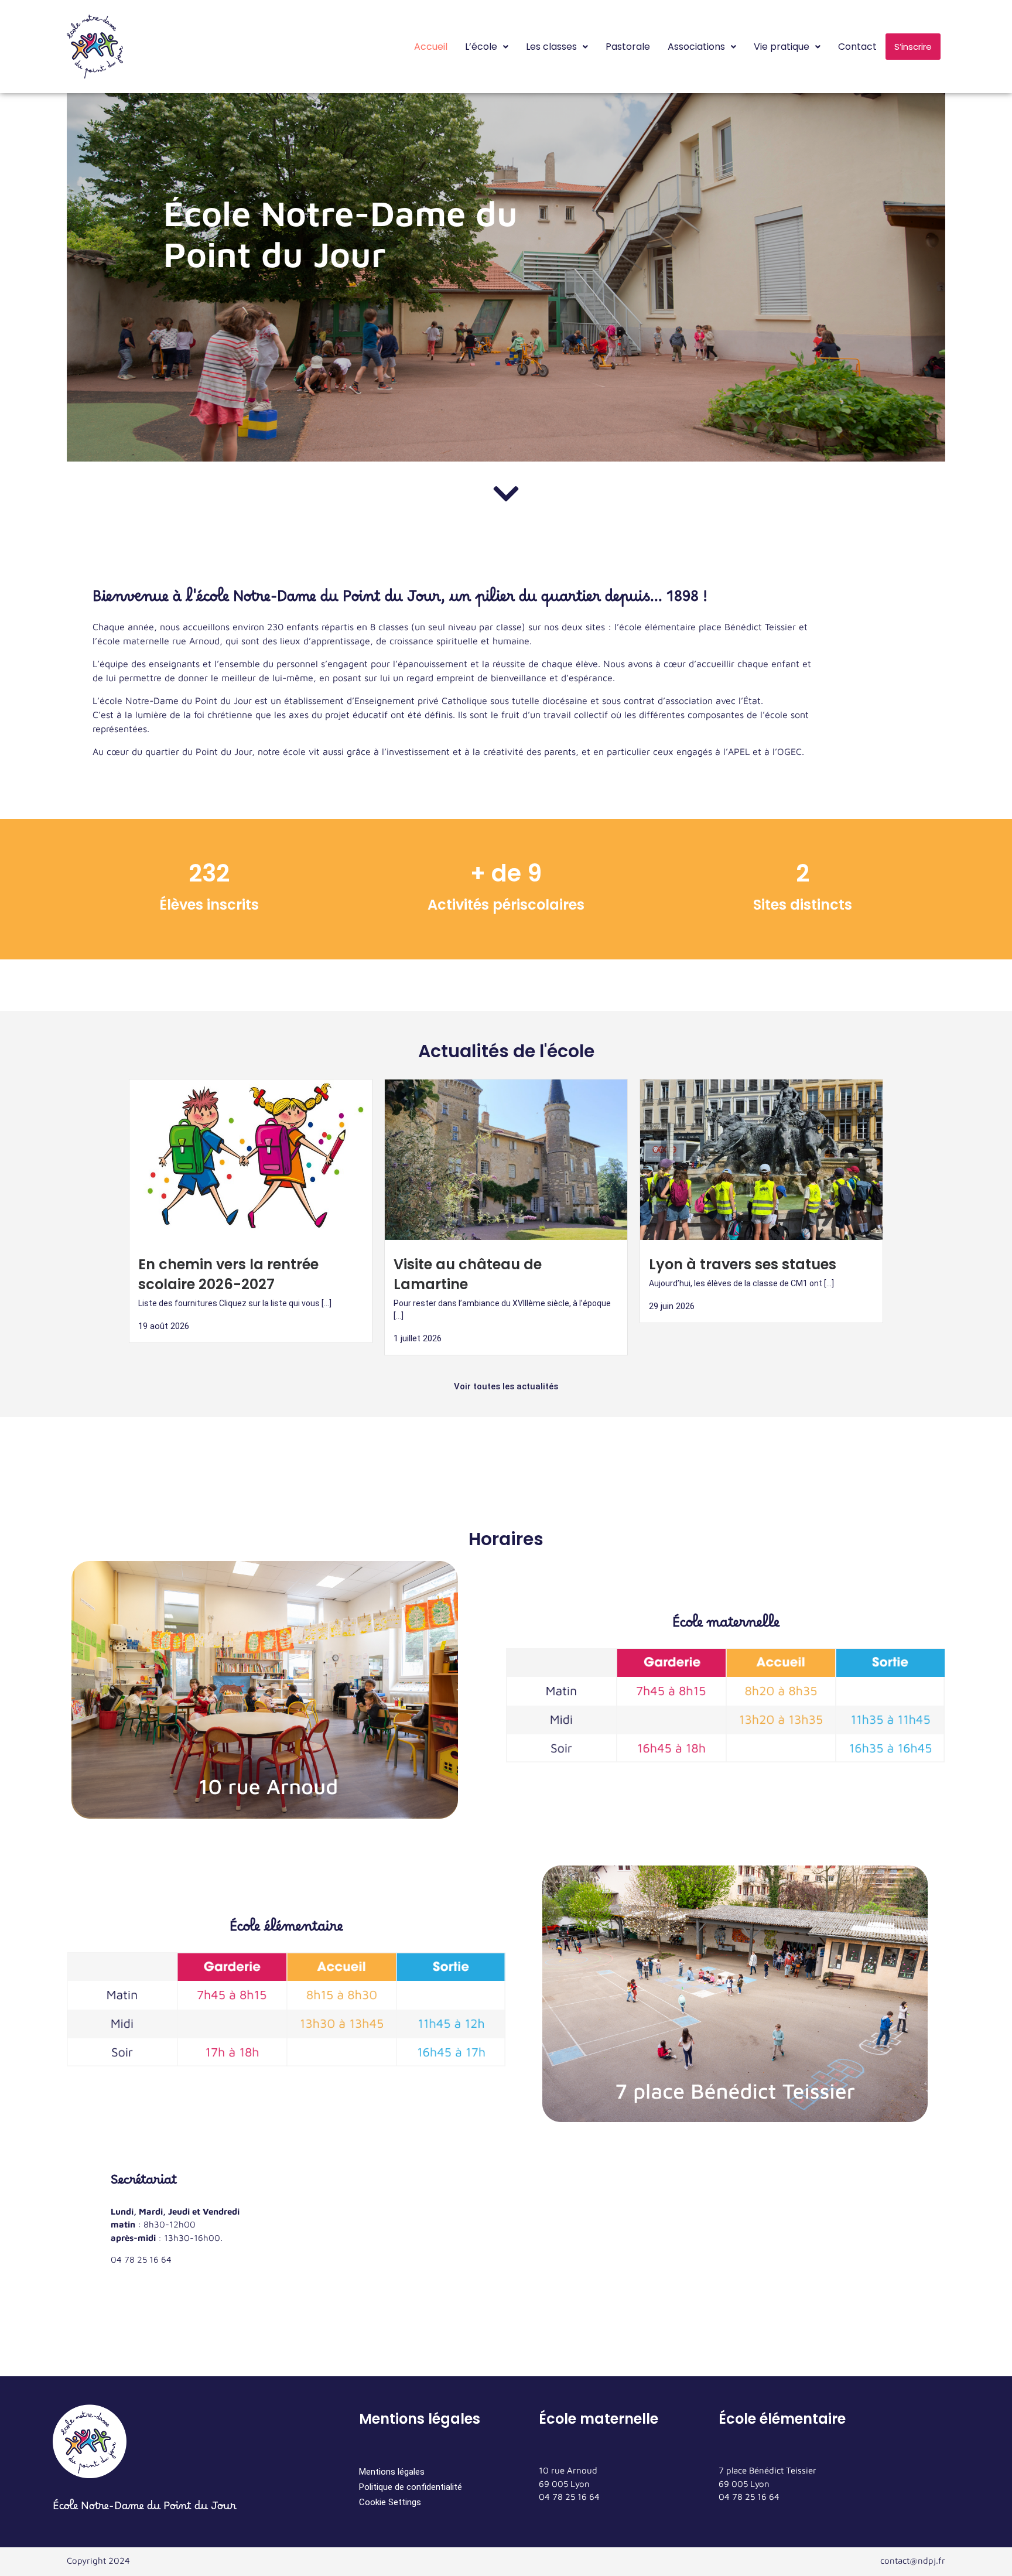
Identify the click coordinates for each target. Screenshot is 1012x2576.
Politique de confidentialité (411, 2487)
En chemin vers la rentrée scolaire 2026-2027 (228, 1274)
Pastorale (628, 47)
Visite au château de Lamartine (468, 1274)
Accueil (431, 47)
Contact (857, 47)
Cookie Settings (390, 2502)
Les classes (551, 47)
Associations (696, 47)
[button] (487, 47)
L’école (481, 47)
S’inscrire (913, 47)
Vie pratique (782, 47)
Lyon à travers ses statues (743, 1264)
